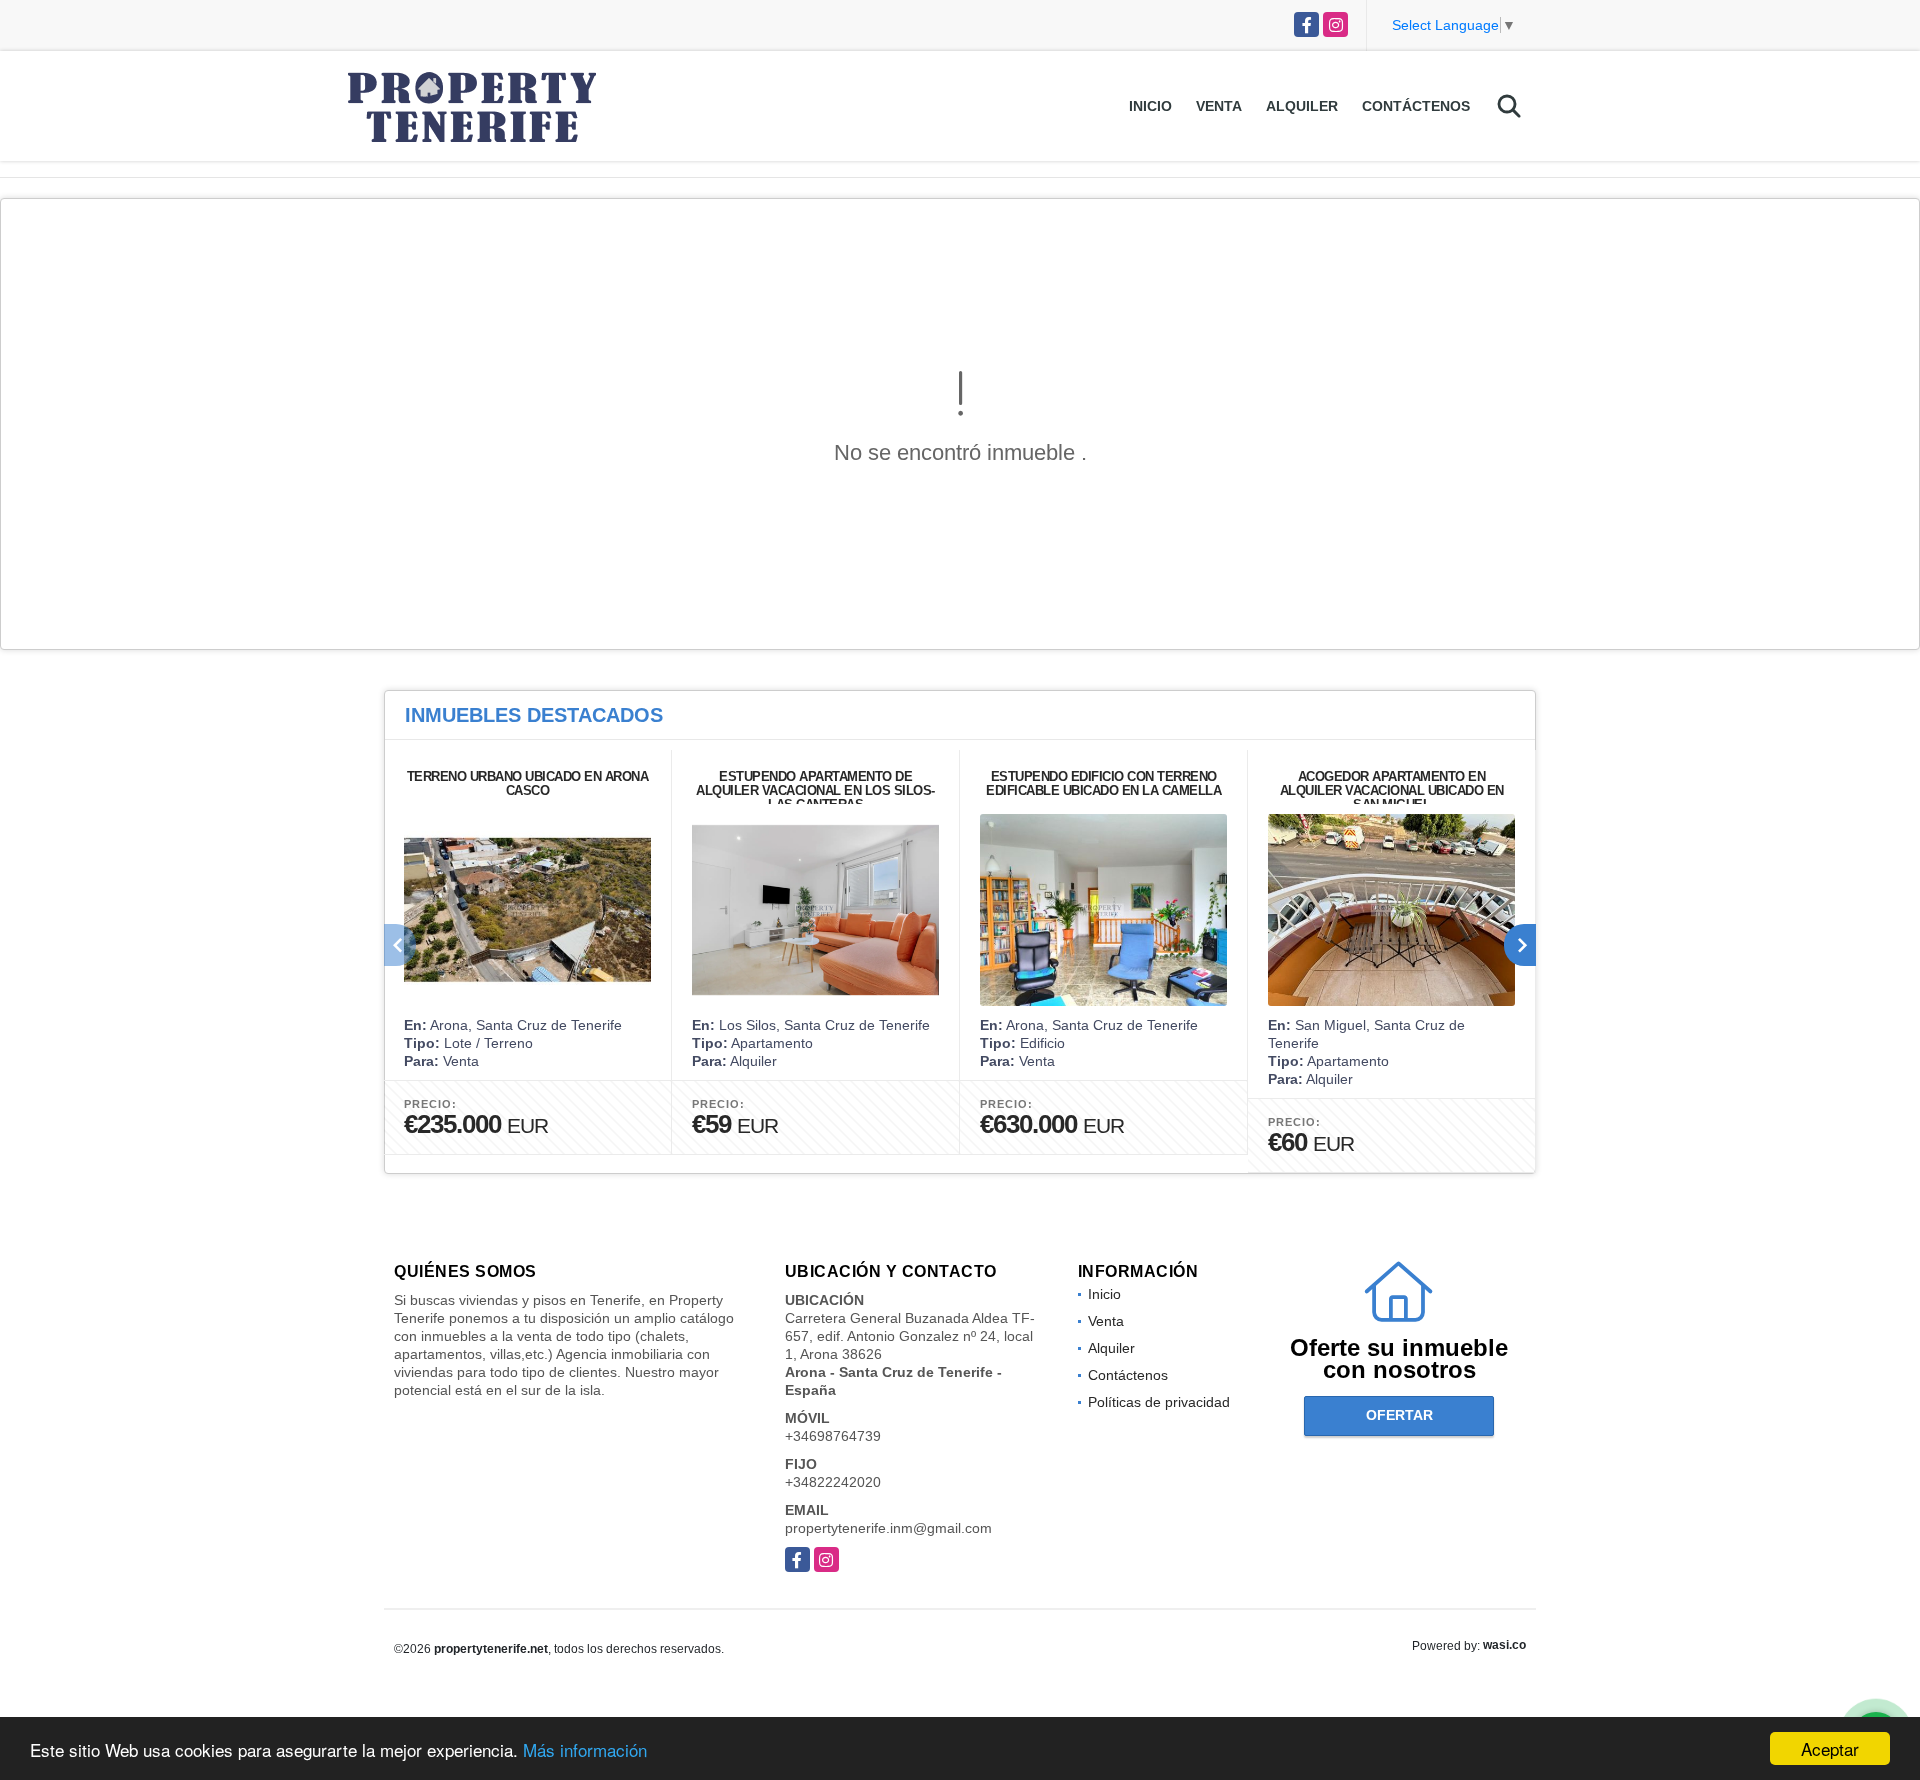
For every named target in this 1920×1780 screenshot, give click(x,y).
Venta (1219, 106)
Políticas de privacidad (1159, 1402)
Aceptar (1830, 1748)
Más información (585, 1749)
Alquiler (1302, 106)
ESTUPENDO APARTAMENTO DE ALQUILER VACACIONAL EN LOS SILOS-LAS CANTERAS (815, 790)
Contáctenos (1416, 106)
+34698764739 (833, 1436)
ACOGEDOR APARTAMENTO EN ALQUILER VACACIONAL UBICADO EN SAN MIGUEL (1392, 790)
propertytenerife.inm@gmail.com (888, 1528)
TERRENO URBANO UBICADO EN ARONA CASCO (528, 783)
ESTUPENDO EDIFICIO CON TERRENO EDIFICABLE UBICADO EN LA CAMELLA (1103, 783)
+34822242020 (833, 1482)
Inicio (1150, 106)
